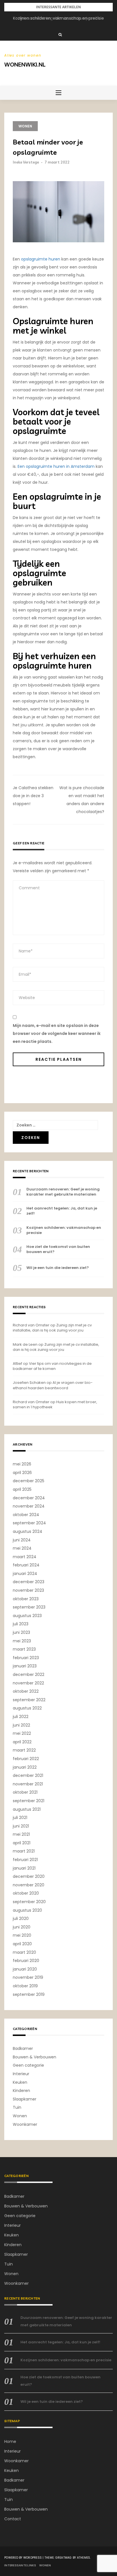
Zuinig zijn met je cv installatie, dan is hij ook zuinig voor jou (52, 1328)
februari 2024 (26, 1565)
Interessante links (20, 2565)
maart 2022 (24, 1750)
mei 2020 (22, 1935)
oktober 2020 (26, 1893)
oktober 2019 (25, 1986)
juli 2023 (21, 1624)
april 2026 (22, 1473)
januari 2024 (25, 1574)
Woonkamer (25, 2124)
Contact (13, 2519)
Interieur (21, 2074)
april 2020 (22, 1944)
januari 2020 (25, 1969)
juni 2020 (22, 1927)
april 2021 (22, 1843)
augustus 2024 (28, 1531)
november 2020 (29, 1885)
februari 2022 (26, 1759)
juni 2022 (21, 1725)
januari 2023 (25, 1666)
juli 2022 (21, 1717)
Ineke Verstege (26, 162)
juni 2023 (21, 1632)
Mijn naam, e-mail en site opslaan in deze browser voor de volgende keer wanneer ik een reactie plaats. (57, 1033)
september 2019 (29, 1994)
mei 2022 (22, 1733)
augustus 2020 (27, 1910)
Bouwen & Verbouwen (35, 2057)
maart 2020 (24, 1952)
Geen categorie (28, 2065)
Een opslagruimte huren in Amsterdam (56, 466)
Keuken (20, 2082)
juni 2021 (21, 1826)
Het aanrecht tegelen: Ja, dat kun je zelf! (59, 18)
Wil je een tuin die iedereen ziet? (58, 1268)
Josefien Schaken (29, 1383)
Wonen (25, 126)
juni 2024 (22, 1540)
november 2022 (28, 1683)
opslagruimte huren (41, 259)
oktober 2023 (26, 1599)
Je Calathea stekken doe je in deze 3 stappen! (33, 796)
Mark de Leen (25, 1344)
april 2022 (22, 1742)
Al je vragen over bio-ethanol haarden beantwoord (53, 1385)
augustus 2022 (27, 1708)
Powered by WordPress (23, 2558)
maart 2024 (25, 1557)
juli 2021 (20, 1818)
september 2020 (29, 1902)
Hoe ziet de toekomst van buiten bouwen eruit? (58, 1249)
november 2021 (28, 1784)
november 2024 (29, 1506)
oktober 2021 (25, 1792)
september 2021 (29, 1801)
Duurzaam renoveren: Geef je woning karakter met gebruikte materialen (63, 1192)
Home (10, 2441)
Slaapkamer (25, 2099)
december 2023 (29, 1582)
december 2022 (29, 1674)
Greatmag (64, 2558)
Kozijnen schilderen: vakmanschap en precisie (64, 1230)
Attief (17, 1364)
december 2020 (29, 1876)
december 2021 (28, 1775)
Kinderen (21, 2091)
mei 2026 (22, 1464)
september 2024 (29, 1523)
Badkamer (23, 2048)
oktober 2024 (26, 1515)
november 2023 (28, 1590)
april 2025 (22, 1489)
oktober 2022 (26, 1691)
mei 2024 (22, 1548)
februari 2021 (25, 1860)
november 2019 (28, 1977)
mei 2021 (21, 1834)
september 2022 (29, 1700)
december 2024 (29, 1498)
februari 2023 (26, 1658)
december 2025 (29, 1481)
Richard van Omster (31, 1325)
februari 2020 (26, 1961)
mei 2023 (22, 1641)
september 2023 (29, 1607)
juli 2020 (21, 1918)
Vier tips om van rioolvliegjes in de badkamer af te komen (52, 1366)
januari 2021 (24, 1868)
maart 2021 (24, 1851)
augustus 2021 (27, 1809)
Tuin (17, 2107)
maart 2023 (24, 1649)
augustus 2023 (27, 1616)
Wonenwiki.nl (25, 64)
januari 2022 (25, 1767)
